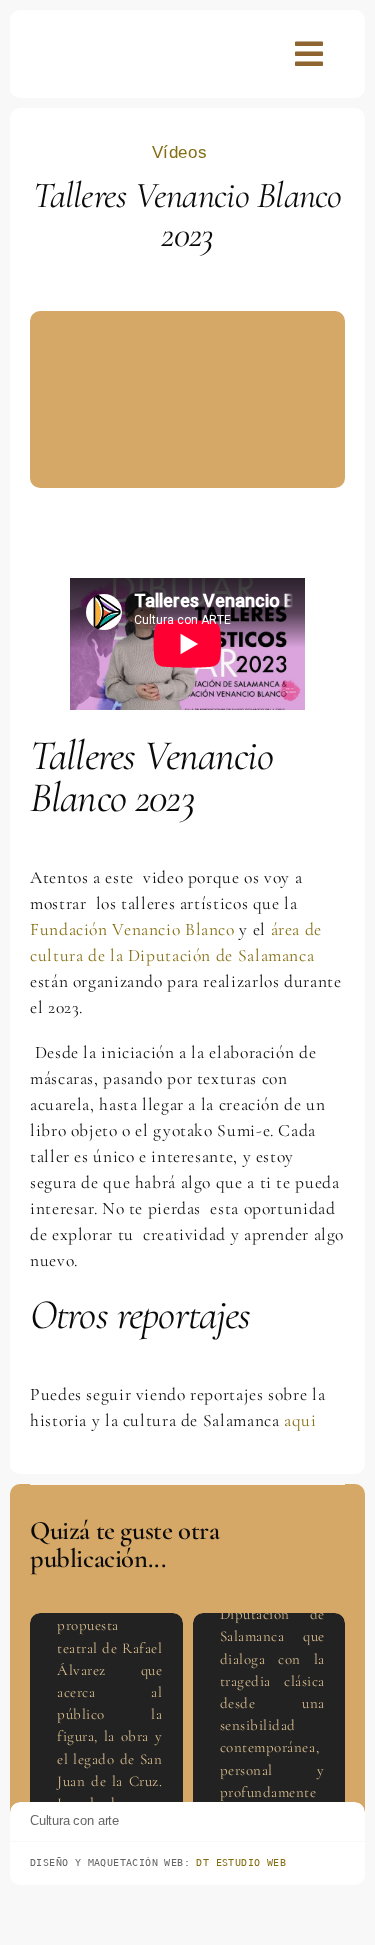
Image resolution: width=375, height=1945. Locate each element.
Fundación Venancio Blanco (132, 929)
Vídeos (180, 152)
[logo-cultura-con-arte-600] (76, 42)
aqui (300, 1420)
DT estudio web (241, 1862)
